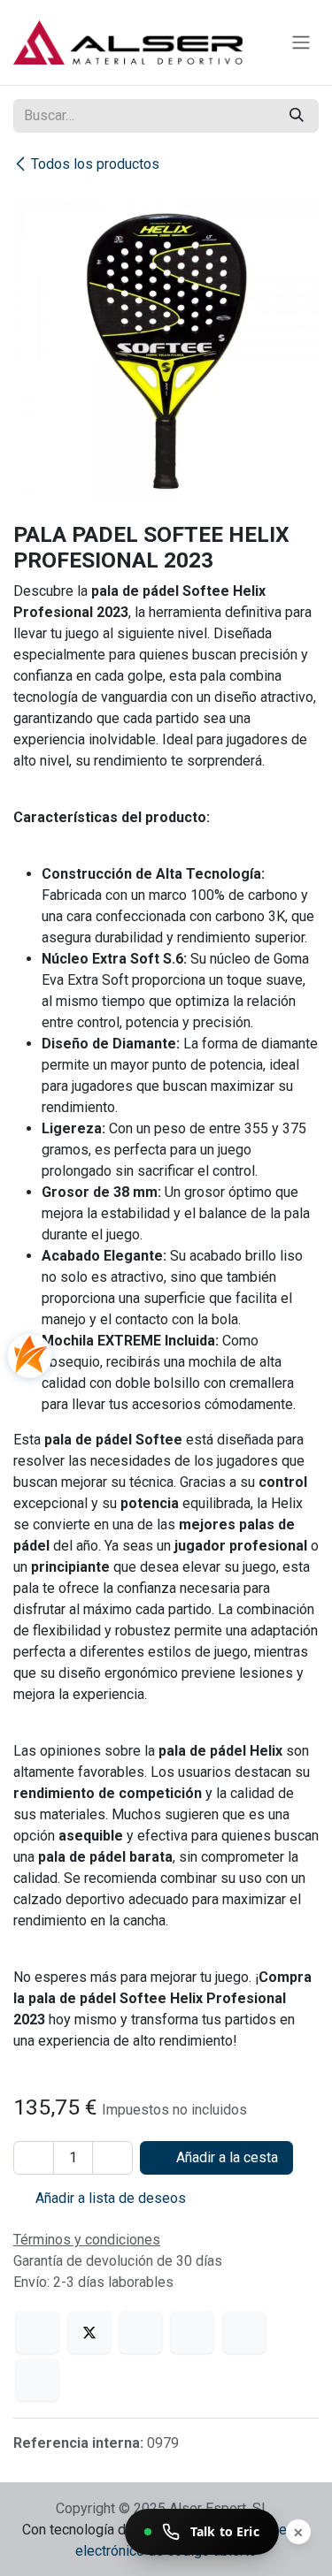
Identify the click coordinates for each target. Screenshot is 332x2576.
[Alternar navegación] (301, 43)
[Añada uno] (112, 2158)
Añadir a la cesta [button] (225, 2157)
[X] (89, 2332)
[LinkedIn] (141, 2332)
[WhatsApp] (192, 2332)
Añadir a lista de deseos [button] (109, 2198)
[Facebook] (37, 2332)
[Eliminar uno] (34, 2158)
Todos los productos (95, 164)
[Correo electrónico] (37, 2380)
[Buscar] (297, 116)
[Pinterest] (244, 2332)
